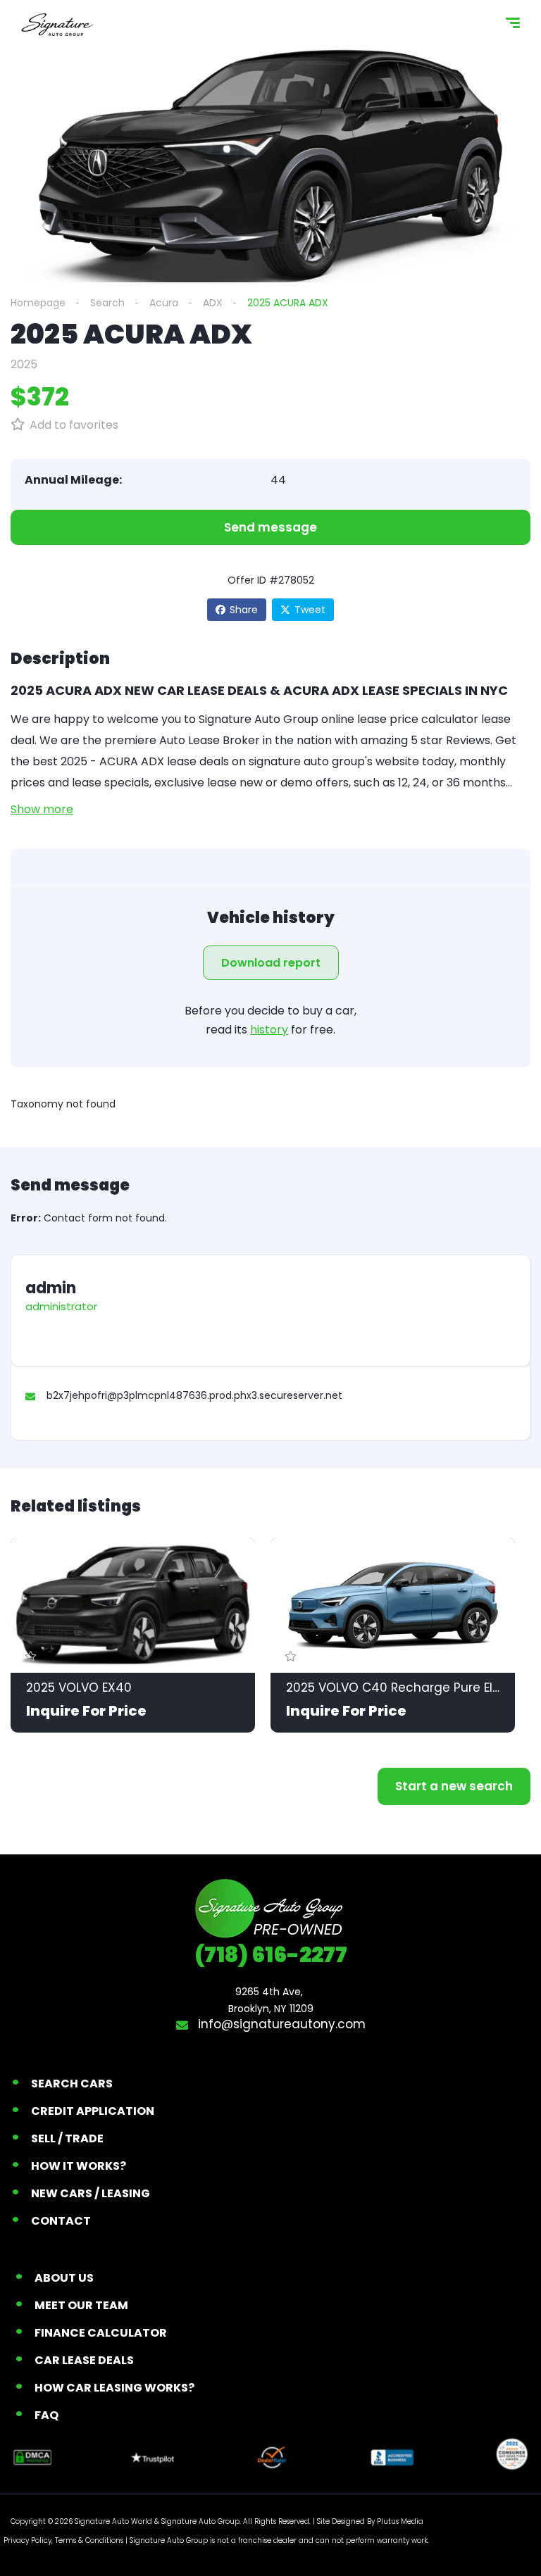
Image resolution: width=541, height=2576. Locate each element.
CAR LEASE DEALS (84, 2360)
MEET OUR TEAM (81, 2305)
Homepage (38, 303)
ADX (213, 303)
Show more (42, 809)
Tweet (310, 610)
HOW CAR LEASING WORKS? (114, 2388)
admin (51, 1288)
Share (244, 610)
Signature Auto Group (200, 2521)
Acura (164, 303)
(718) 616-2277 (271, 1955)
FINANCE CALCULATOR (101, 2333)
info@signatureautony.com (280, 2024)
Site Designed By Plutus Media (370, 2521)
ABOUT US (64, 2278)
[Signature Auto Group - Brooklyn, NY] (57, 25)
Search (107, 303)
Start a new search (454, 1786)
